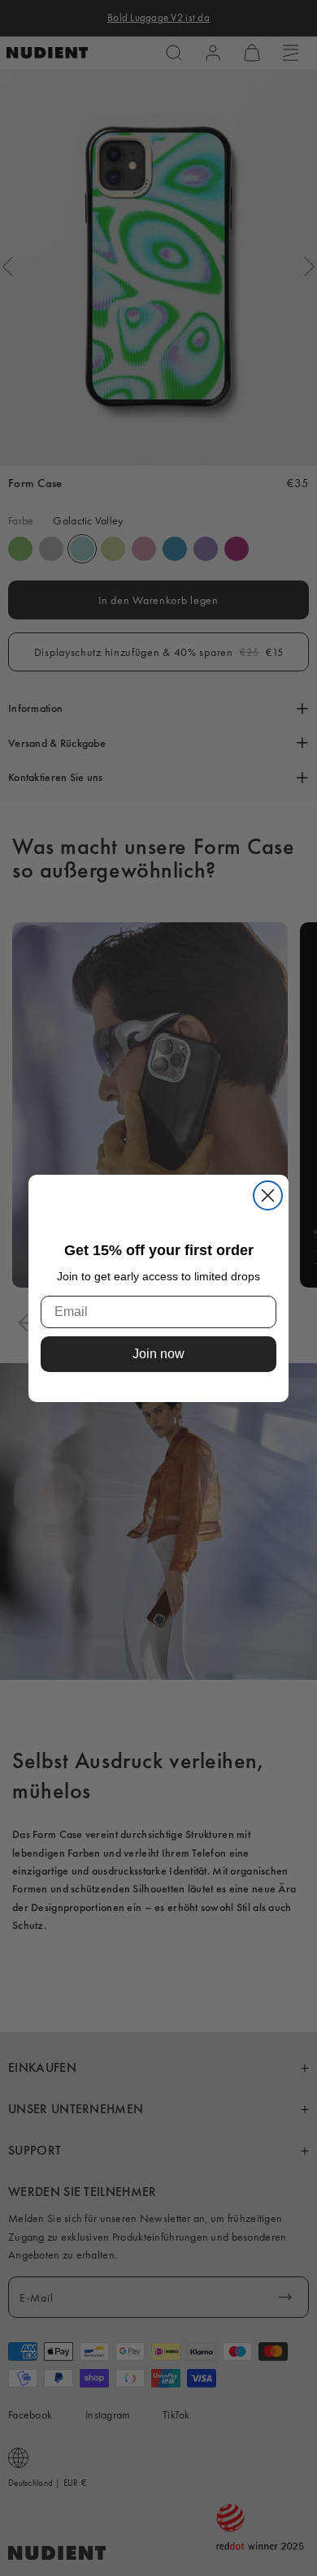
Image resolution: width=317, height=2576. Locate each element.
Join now (159, 1355)
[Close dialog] (268, 1195)
